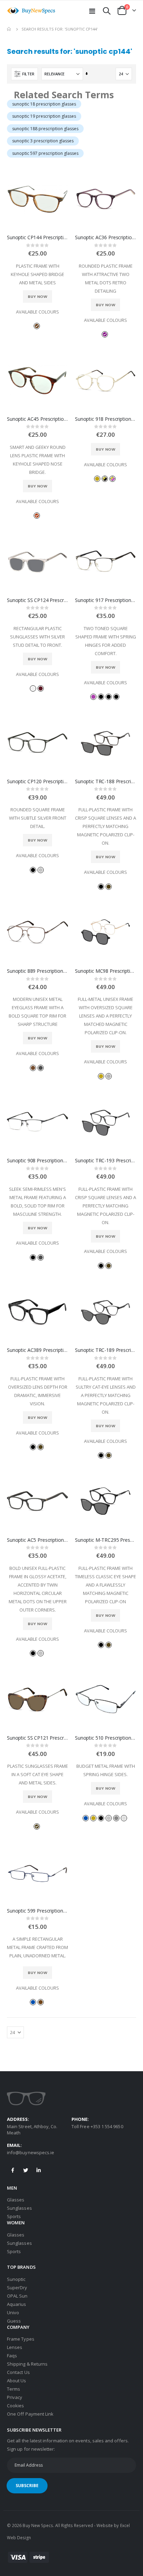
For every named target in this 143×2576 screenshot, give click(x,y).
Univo (13, 2312)
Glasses (16, 2200)
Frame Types (21, 2339)
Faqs (12, 2356)
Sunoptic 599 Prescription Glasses (37, 1911)
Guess (14, 2321)
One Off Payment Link (30, 2414)
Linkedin (39, 2170)
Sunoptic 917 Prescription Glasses (106, 600)
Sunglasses (19, 2208)
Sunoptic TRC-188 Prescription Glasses (106, 781)
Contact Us (18, 2372)
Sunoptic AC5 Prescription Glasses (37, 1540)
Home (9, 29)
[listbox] (37, 325)
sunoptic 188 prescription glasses (45, 129)
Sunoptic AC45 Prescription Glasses (37, 419)
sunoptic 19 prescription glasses (44, 116)
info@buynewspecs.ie (31, 2152)
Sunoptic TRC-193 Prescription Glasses (106, 1161)
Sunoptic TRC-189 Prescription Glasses (106, 1350)
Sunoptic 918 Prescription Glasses (106, 419)
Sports (14, 2216)
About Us (17, 2381)
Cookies (15, 2406)
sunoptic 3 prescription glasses (43, 141)
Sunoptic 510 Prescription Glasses (106, 1738)
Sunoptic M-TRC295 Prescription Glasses (106, 1540)
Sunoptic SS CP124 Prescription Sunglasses (37, 600)
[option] (37, 326)
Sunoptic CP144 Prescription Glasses (37, 237)
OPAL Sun (17, 2296)
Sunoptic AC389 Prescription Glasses (37, 1350)
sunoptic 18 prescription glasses (44, 104)
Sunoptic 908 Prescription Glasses (37, 1161)
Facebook (13, 2170)
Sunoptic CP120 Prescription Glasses (37, 781)
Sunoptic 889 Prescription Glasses (37, 971)
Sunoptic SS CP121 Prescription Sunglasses (37, 1738)
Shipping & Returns (27, 2364)
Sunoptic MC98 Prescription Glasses (106, 971)
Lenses (15, 2347)
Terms (14, 2389)
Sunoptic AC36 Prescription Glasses (106, 237)
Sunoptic (16, 2279)
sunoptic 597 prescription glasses (45, 153)
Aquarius (17, 2304)
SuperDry (17, 2288)
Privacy (15, 2397)
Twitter (26, 2170)
